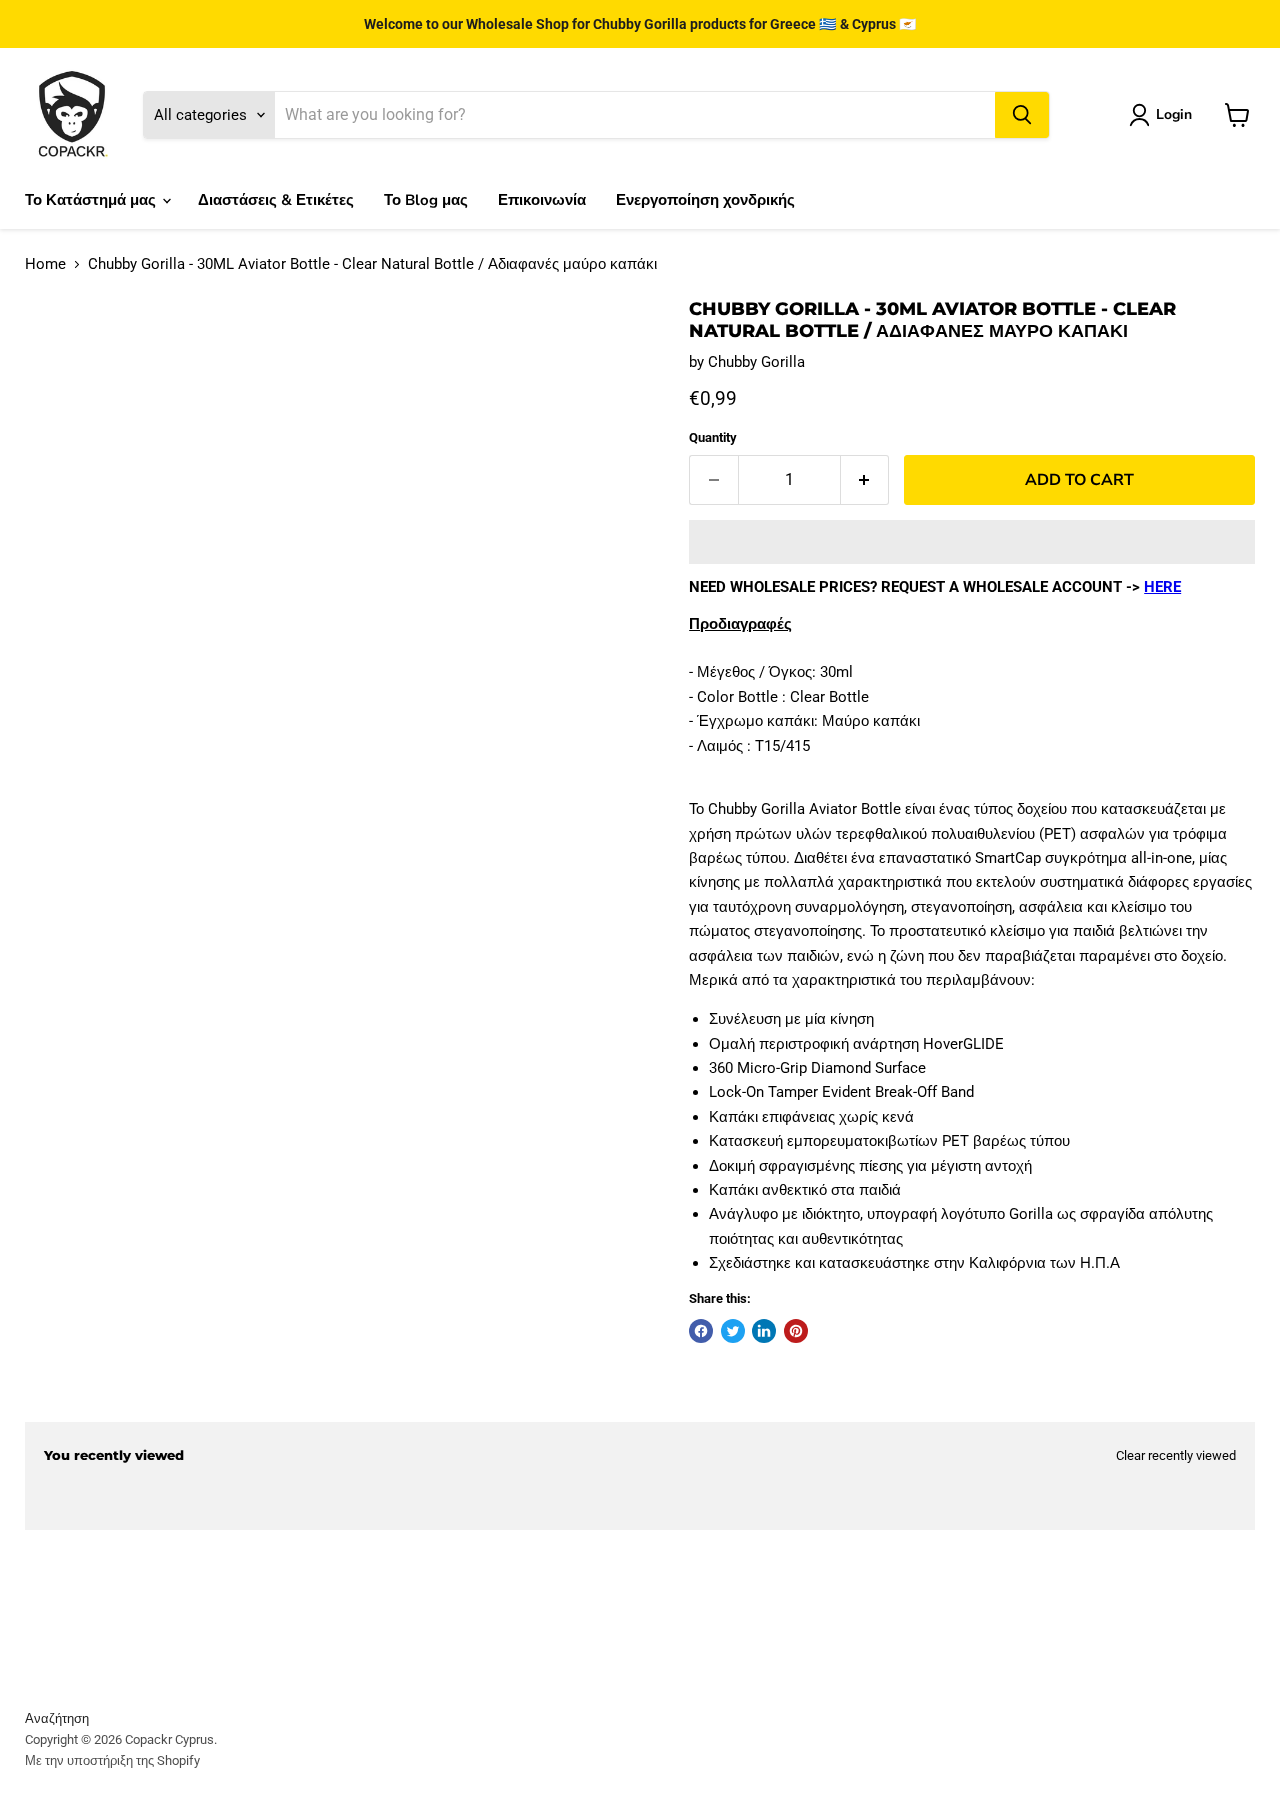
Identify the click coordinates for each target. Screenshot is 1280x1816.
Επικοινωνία (542, 200)
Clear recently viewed (1176, 1455)
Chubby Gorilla (756, 362)
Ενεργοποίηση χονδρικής (705, 200)
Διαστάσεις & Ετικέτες (276, 200)
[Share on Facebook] (701, 1331)
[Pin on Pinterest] (796, 1331)
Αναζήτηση (57, 1718)
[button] (972, 542)
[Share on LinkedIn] (764, 1331)
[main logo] (72, 115)
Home (45, 264)
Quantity (713, 437)
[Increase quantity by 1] (865, 480)
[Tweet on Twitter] (733, 1331)
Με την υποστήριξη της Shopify (112, 1760)
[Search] (1022, 115)
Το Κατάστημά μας (92, 200)
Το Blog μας (426, 200)
